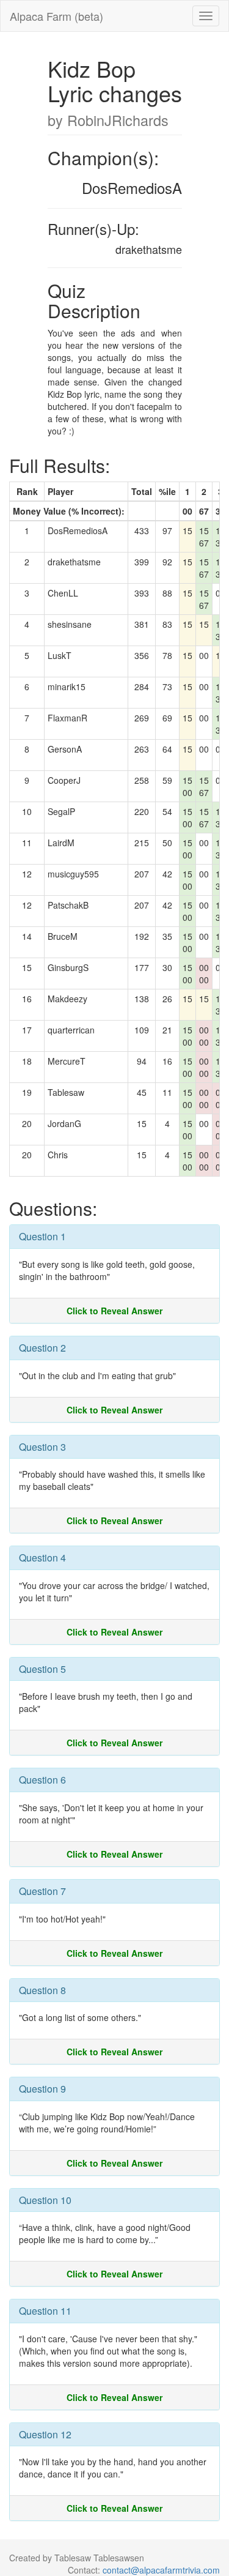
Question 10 (45, 2200)
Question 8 (42, 1990)
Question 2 (42, 1348)
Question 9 (42, 2089)
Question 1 (42, 1236)
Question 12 (45, 2434)
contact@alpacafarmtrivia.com (161, 2570)
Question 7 (42, 1891)
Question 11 (45, 2311)
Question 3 (42, 1447)
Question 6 (42, 1780)
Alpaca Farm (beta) (56, 16)
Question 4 (42, 1558)
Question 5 (42, 1669)
